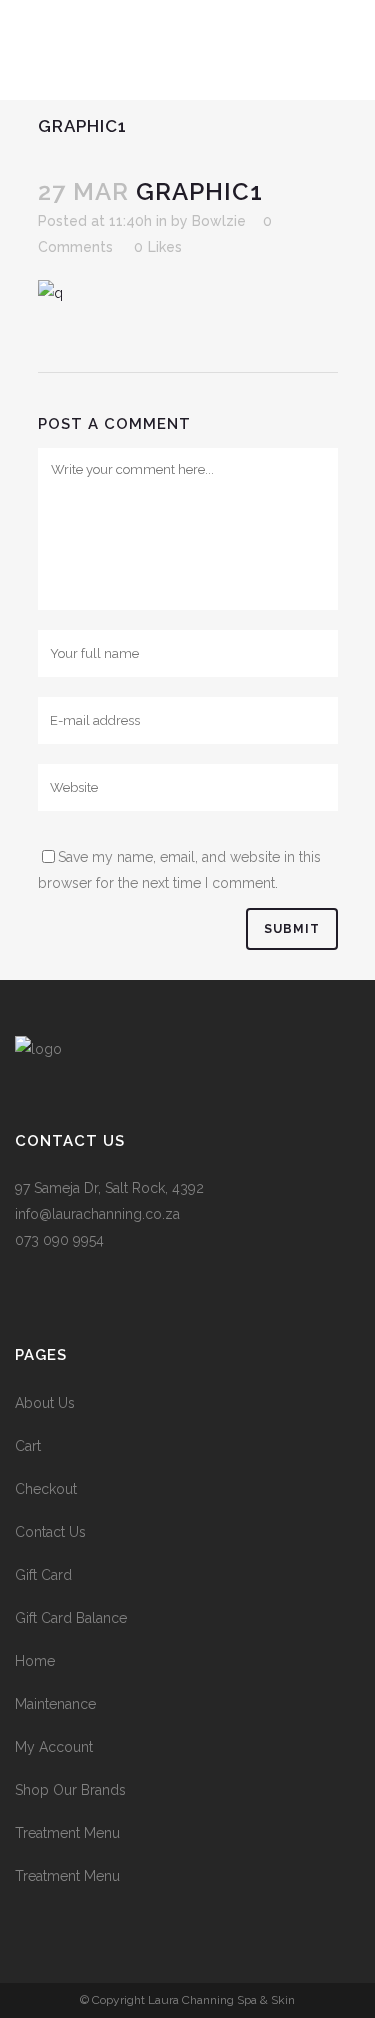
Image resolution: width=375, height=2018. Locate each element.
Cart (28, 1446)
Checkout (46, 1489)
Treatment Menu (67, 1833)
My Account (54, 1747)
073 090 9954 (59, 1240)
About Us (45, 1403)
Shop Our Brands (70, 1790)
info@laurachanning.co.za (97, 1214)
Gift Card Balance (71, 1618)
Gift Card (43, 1575)
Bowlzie (219, 221)
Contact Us (50, 1532)
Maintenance (55, 1704)
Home (35, 1661)
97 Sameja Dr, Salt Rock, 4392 (109, 1188)
